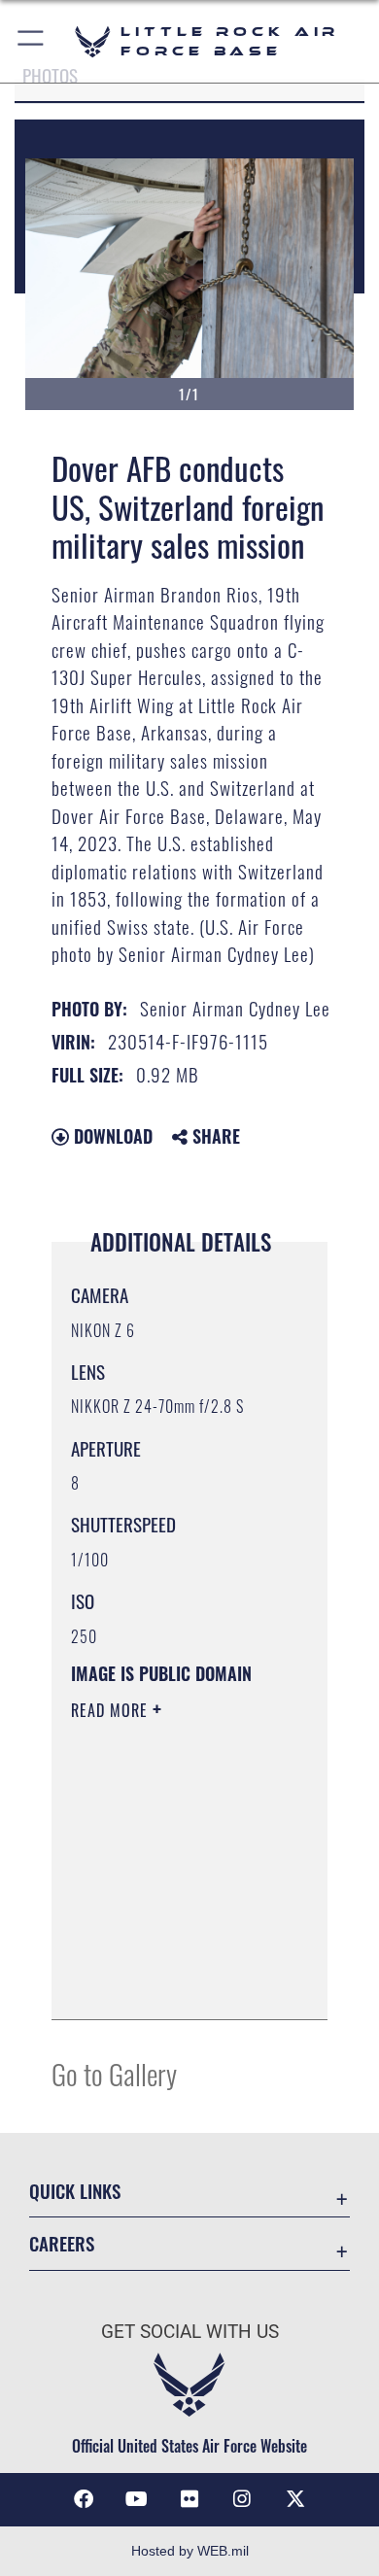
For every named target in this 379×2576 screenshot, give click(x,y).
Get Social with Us (190, 2332)
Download (111, 1136)
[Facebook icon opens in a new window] (84, 2499)
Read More (112, 1710)
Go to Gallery (114, 2073)
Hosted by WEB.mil (190, 2551)
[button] (32, 41)
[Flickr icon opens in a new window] (189, 2499)
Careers (62, 2243)
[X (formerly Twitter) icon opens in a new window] (295, 2499)
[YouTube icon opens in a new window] (137, 2499)
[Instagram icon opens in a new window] (242, 2499)
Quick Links (75, 2191)
